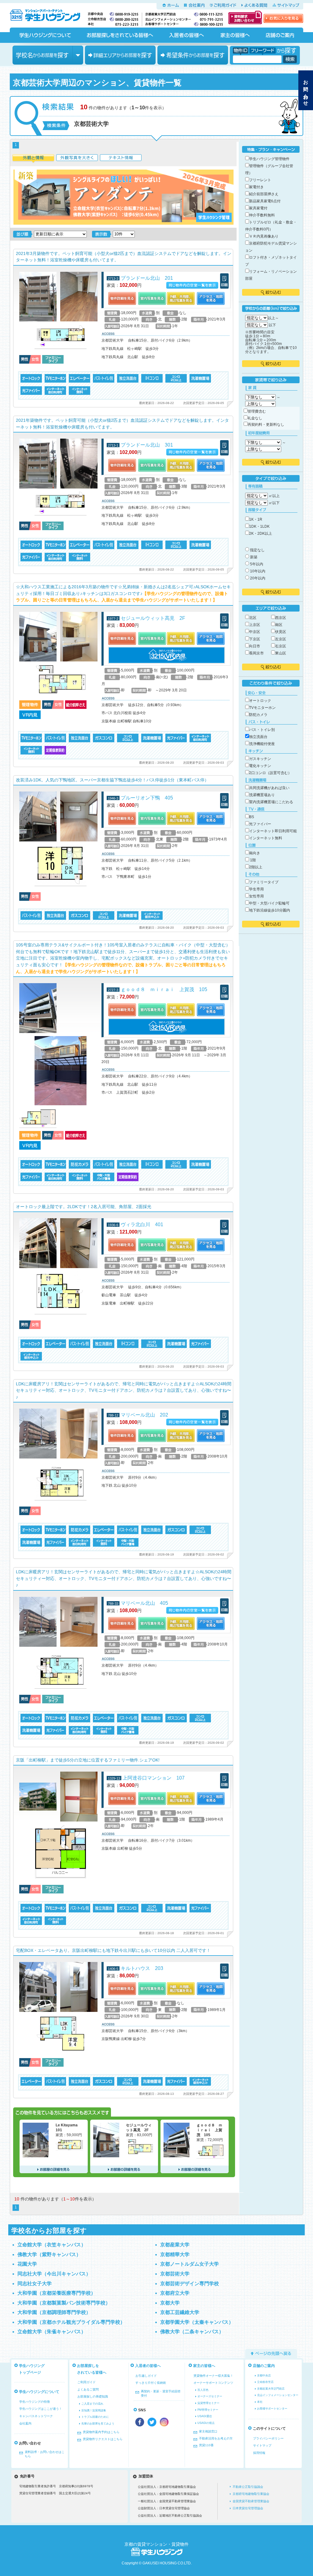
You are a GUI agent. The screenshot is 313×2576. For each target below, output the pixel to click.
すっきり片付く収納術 (151, 2383)
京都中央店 (264, 2376)
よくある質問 (254, 5)
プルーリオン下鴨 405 (147, 798)
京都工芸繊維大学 (180, 2312)
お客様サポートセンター (272, 2409)
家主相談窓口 (208, 2431)
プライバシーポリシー (268, 2438)
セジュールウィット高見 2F (153, 618)
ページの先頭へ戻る (271, 2353)
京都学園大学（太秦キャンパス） (197, 2322)
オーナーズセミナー (210, 2396)
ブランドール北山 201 (147, 278)
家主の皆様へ (235, 35)
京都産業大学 (175, 2245)
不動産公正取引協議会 (248, 2487)
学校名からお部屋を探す (48, 55)
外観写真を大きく (77, 159)
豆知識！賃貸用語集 (94, 2410)
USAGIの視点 (206, 2423)
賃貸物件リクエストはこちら (103, 2439)
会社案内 (194, 5)
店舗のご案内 (280, 35)
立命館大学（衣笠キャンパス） (52, 2245)
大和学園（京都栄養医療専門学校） (57, 2293)
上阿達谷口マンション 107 (154, 1778)
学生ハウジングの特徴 (35, 2402)
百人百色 (203, 2390)
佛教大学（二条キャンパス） (192, 2332)
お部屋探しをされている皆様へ (120, 35)
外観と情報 (33, 159)
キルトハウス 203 (142, 1968)
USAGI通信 (205, 2416)
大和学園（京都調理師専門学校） (54, 2312)
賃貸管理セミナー (208, 2403)
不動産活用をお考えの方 (216, 2438)
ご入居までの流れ (92, 2404)
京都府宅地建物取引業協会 (251, 2494)
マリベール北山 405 (144, 1603)
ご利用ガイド (223, 5)
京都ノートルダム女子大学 (190, 2264)
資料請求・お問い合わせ (245, 17)
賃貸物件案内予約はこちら (101, 2432)
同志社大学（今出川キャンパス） (54, 2274)
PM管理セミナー (208, 2410)
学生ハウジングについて (45, 35)
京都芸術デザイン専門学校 (190, 2284)
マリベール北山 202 (144, 1415)
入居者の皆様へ (186, 35)
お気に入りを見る (283, 18)
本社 (260, 2402)
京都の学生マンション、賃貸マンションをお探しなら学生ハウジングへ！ (49, 14)
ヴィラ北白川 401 (142, 1224)
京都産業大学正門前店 (271, 2389)
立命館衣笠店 (265, 2382)
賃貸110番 (206, 2445)
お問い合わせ (306, 90)
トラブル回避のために (95, 2417)
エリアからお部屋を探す (120, 55)
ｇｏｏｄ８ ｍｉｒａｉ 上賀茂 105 (164, 989)
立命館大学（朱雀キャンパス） (52, 2332)
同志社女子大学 (35, 2284)
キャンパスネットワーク (36, 2416)
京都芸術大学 (175, 2274)
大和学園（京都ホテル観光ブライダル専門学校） (71, 2322)
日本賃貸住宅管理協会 (248, 2508)
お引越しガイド (146, 2376)
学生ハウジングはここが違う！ (41, 2409)
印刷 (224, 281)
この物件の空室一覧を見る (192, 285)
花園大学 (27, 2264)
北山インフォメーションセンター (278, 2395)
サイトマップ (286, 5)
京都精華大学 (175, 2254)
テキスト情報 (121, 159)
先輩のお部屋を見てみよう (98, 2424)
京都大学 (170, 2303)
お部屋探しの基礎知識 (93, 2396)
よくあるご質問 (88, 2389)
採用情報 (259, 2453)
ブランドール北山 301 (147, 445)
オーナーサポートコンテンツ (213, 2383)
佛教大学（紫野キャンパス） (49, 2254)
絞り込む (271, 292)
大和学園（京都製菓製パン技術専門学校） (64, 2303)
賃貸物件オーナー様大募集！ (213, 2376)
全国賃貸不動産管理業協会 (251, 2501)
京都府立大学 (175, 2293)
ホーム (171, 5)
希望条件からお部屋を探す (193, 55)
